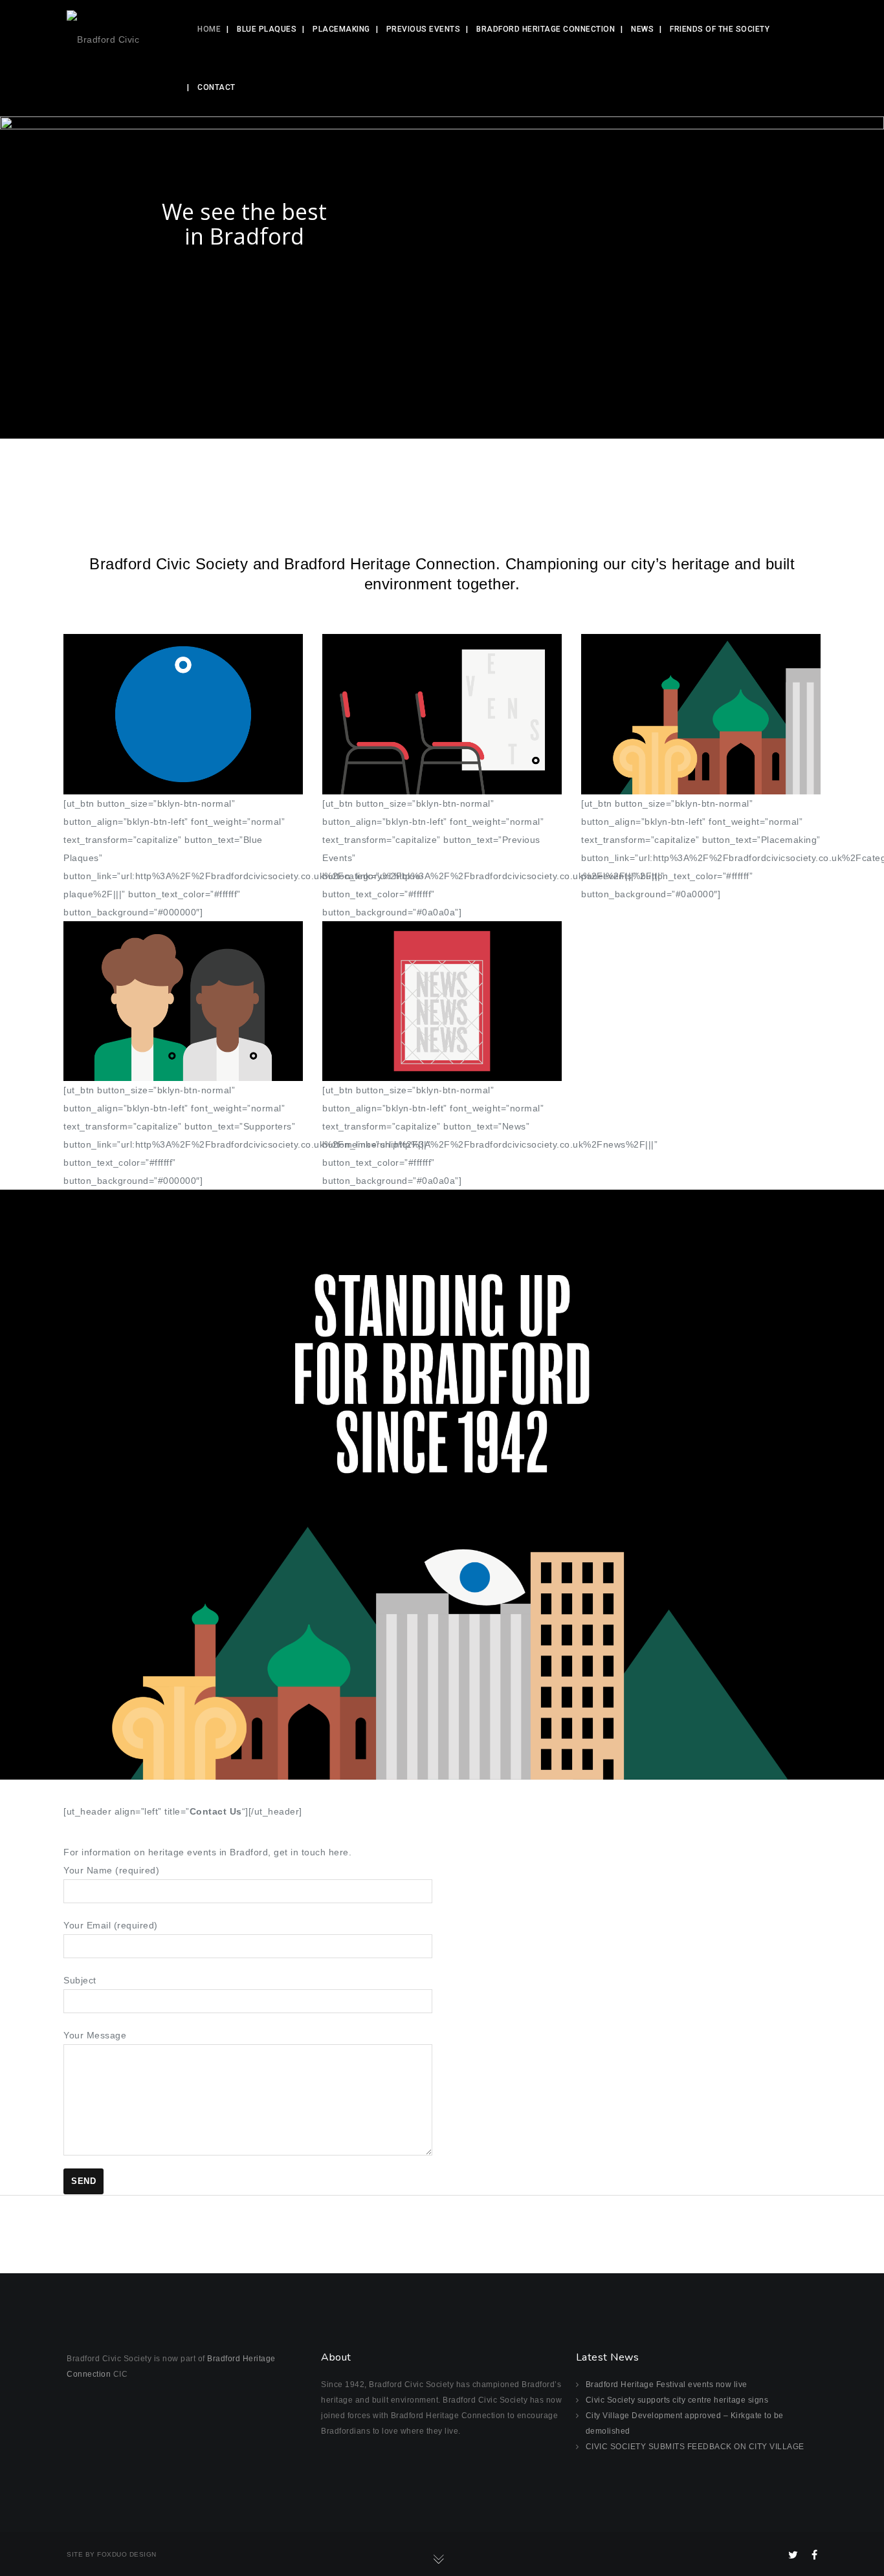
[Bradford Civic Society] (117, 29)
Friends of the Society (720, 29)
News (642, 29)
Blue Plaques (267, 29)
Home (209, 29)
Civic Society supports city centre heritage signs (677, 2400)
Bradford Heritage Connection (546, 29)
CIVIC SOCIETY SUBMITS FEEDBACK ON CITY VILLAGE (695, 2447)
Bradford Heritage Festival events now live (667, 2385)
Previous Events (424, 29)
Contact (216, 87)
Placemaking (341, 29)
